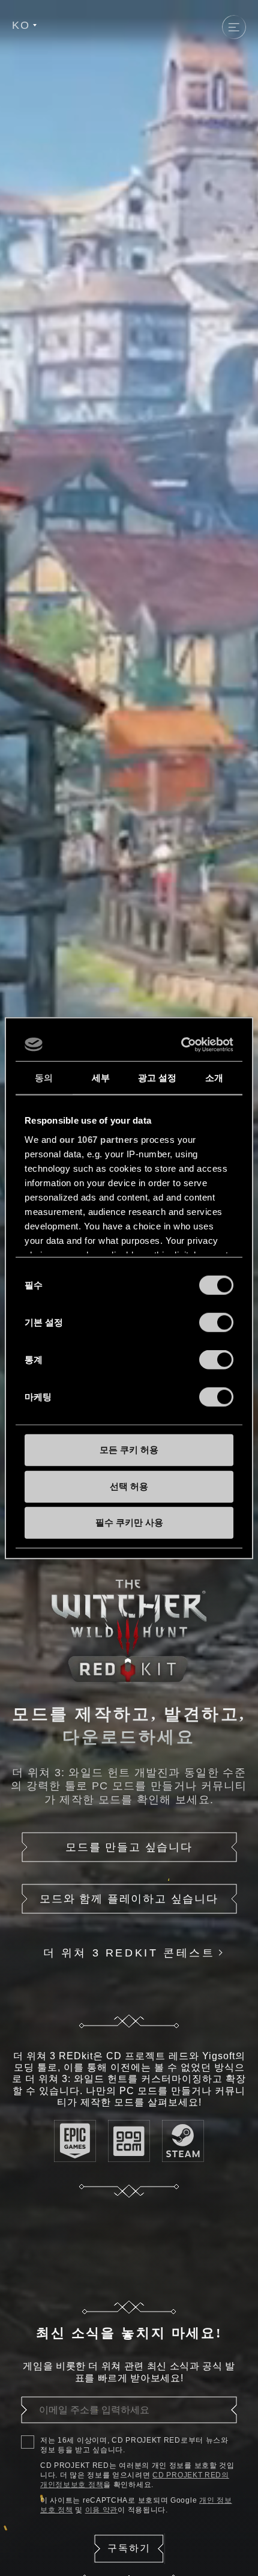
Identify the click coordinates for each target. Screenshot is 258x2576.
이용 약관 (102, 2510)
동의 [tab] (44, 1078)
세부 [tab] (101, 1078)
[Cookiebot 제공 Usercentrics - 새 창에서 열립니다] (181, 1044)
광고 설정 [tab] (157, 1078)
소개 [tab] (214, 1078)
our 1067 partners (99, 1139)
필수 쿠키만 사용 (129, 1522)
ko (21, 25)
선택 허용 (129, 1486)
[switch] (216, 1323)
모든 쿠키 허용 (129, 1450)
